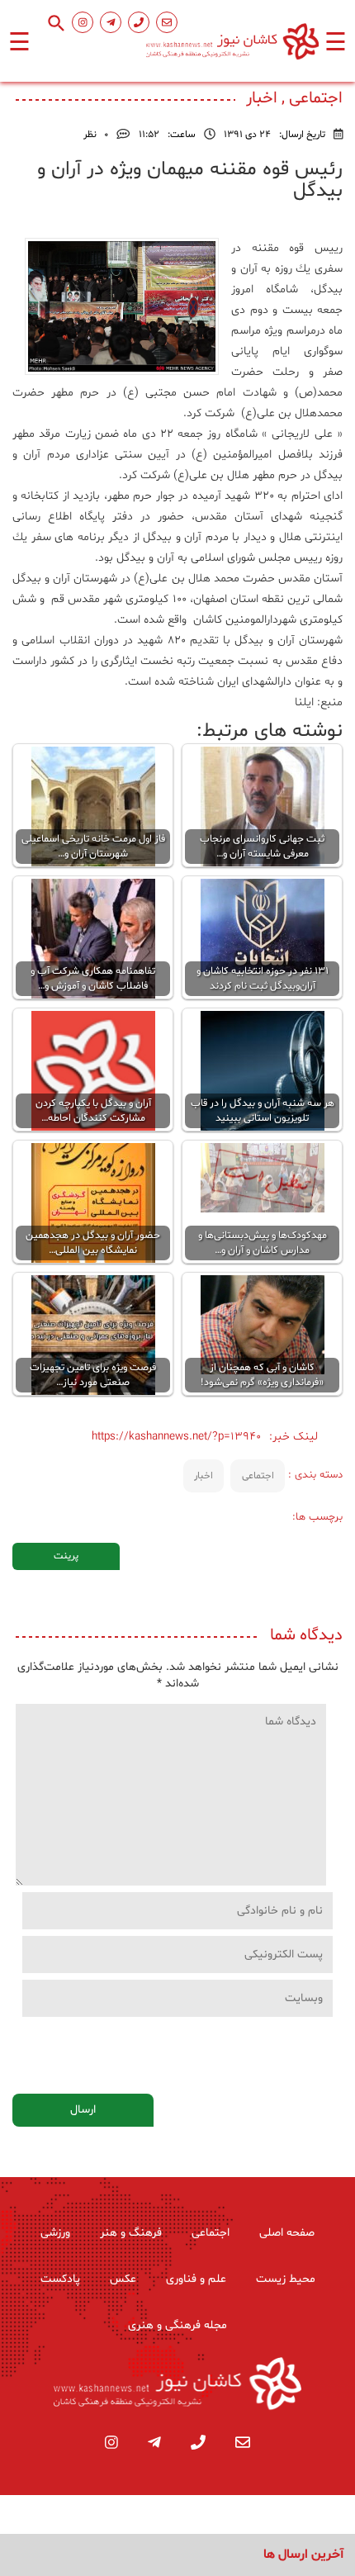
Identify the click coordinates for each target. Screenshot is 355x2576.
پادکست (60, 2279)
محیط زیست (286, 2279)
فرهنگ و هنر (131, 2233)
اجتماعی (258, 1476)
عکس (123, 2279)
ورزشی (55, 2233)
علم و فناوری (196, 2279)
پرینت (66, 1556)
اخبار (204, 1476)
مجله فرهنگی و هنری (177, 2325)
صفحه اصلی (287, 2233)
